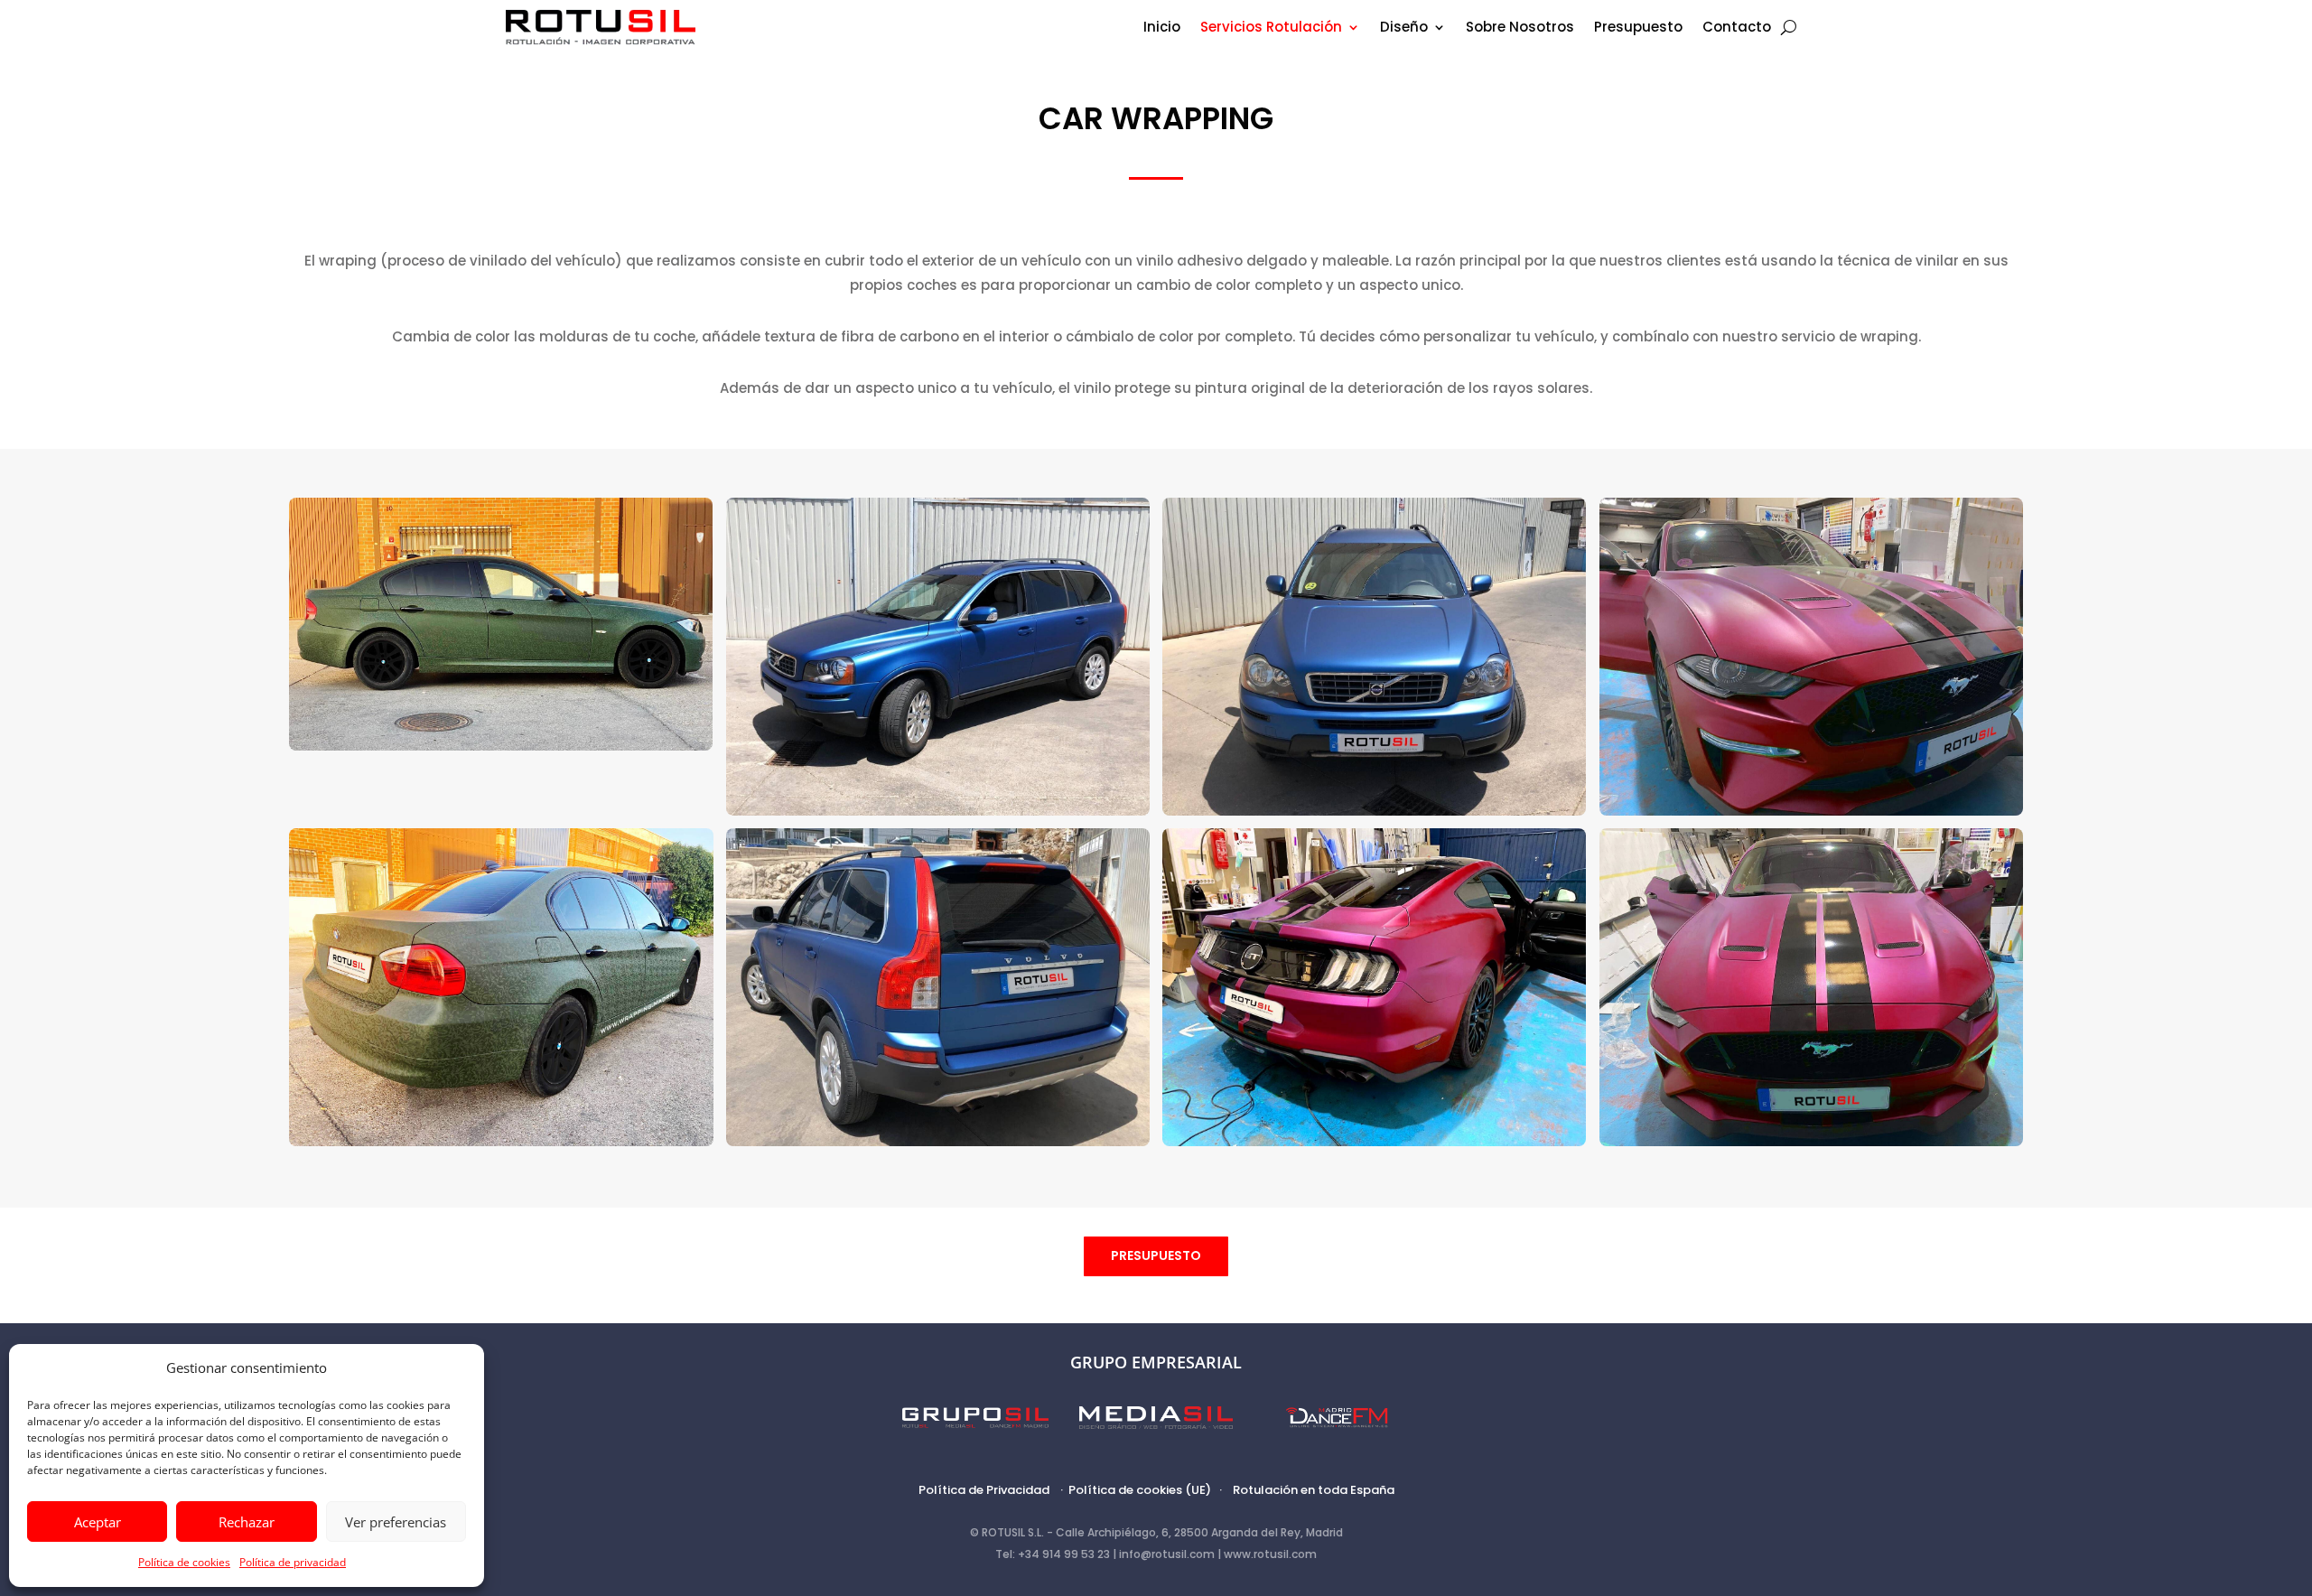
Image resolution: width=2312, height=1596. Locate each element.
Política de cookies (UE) (1140, 1490)
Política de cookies (184, 1562)
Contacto (1737, 28)
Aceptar (98, 1522)
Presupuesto (1638, 28)
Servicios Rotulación (1271, 28)
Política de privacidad (293, 1562)
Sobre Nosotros (1520, 28)
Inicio (1162, 28)
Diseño (1404, 28)
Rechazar (247, 1522)
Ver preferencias (396, 1522)
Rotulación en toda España (1314, 1490)
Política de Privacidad (984, 1490)
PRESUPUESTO (1156, 1255)
